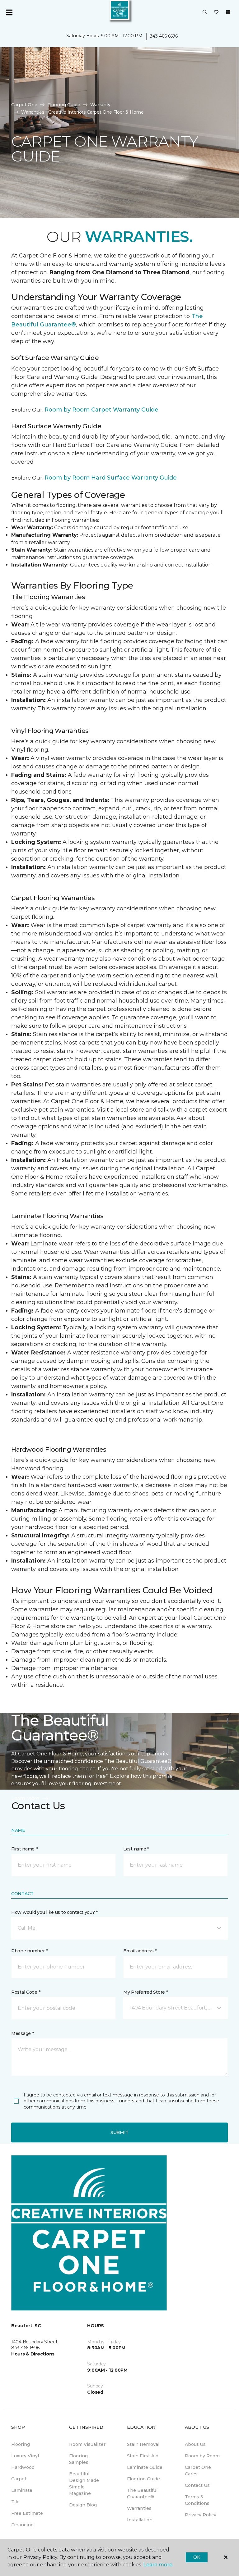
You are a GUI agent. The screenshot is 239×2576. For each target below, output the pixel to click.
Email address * (140, 1951)
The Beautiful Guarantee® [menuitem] (142, 2494)
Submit (119, 2132)
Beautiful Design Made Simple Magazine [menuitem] (84, 2484)
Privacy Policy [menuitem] (201, 2515)
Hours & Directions (33, 2354)
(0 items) (228, 12)
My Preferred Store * (145, 1992)
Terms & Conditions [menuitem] (197, 2500)
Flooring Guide (64, 105)
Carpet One (24, 105)
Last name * (136, 1849)
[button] (205, 12)
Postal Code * (26, 1992)
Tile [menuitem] (15, 2502)
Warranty (100, 105)
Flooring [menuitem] (21, 2444)
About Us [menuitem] (195, 2444)
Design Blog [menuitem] (83, 2505)
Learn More (25, 1798)
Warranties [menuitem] (139, 2508)
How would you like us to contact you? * (54, 1912)
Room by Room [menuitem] (202, 2456)
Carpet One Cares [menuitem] (198, 2471)
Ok (197, 2557)
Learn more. (158, 2565)
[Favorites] (216, 12)
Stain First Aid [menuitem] (143, 2456)
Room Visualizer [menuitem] (87, 2444)
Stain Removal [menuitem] (143, 2444)
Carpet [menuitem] (19, 2479)
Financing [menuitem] (22, 2525)
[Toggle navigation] (9, 12)
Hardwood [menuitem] (23, 2467)
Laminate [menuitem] (22, 2490)
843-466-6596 (164, 36)
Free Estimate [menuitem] (27, 2513)
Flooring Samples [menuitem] (79, 2459)
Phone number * (29, 1951)
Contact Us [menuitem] (197, 2485)
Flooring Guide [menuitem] (143, 2479)
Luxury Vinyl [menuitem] (25, 2456)
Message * (22, 2033)
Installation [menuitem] (140, 2520)
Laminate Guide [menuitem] (145, 2467)
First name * (24, 1849)
